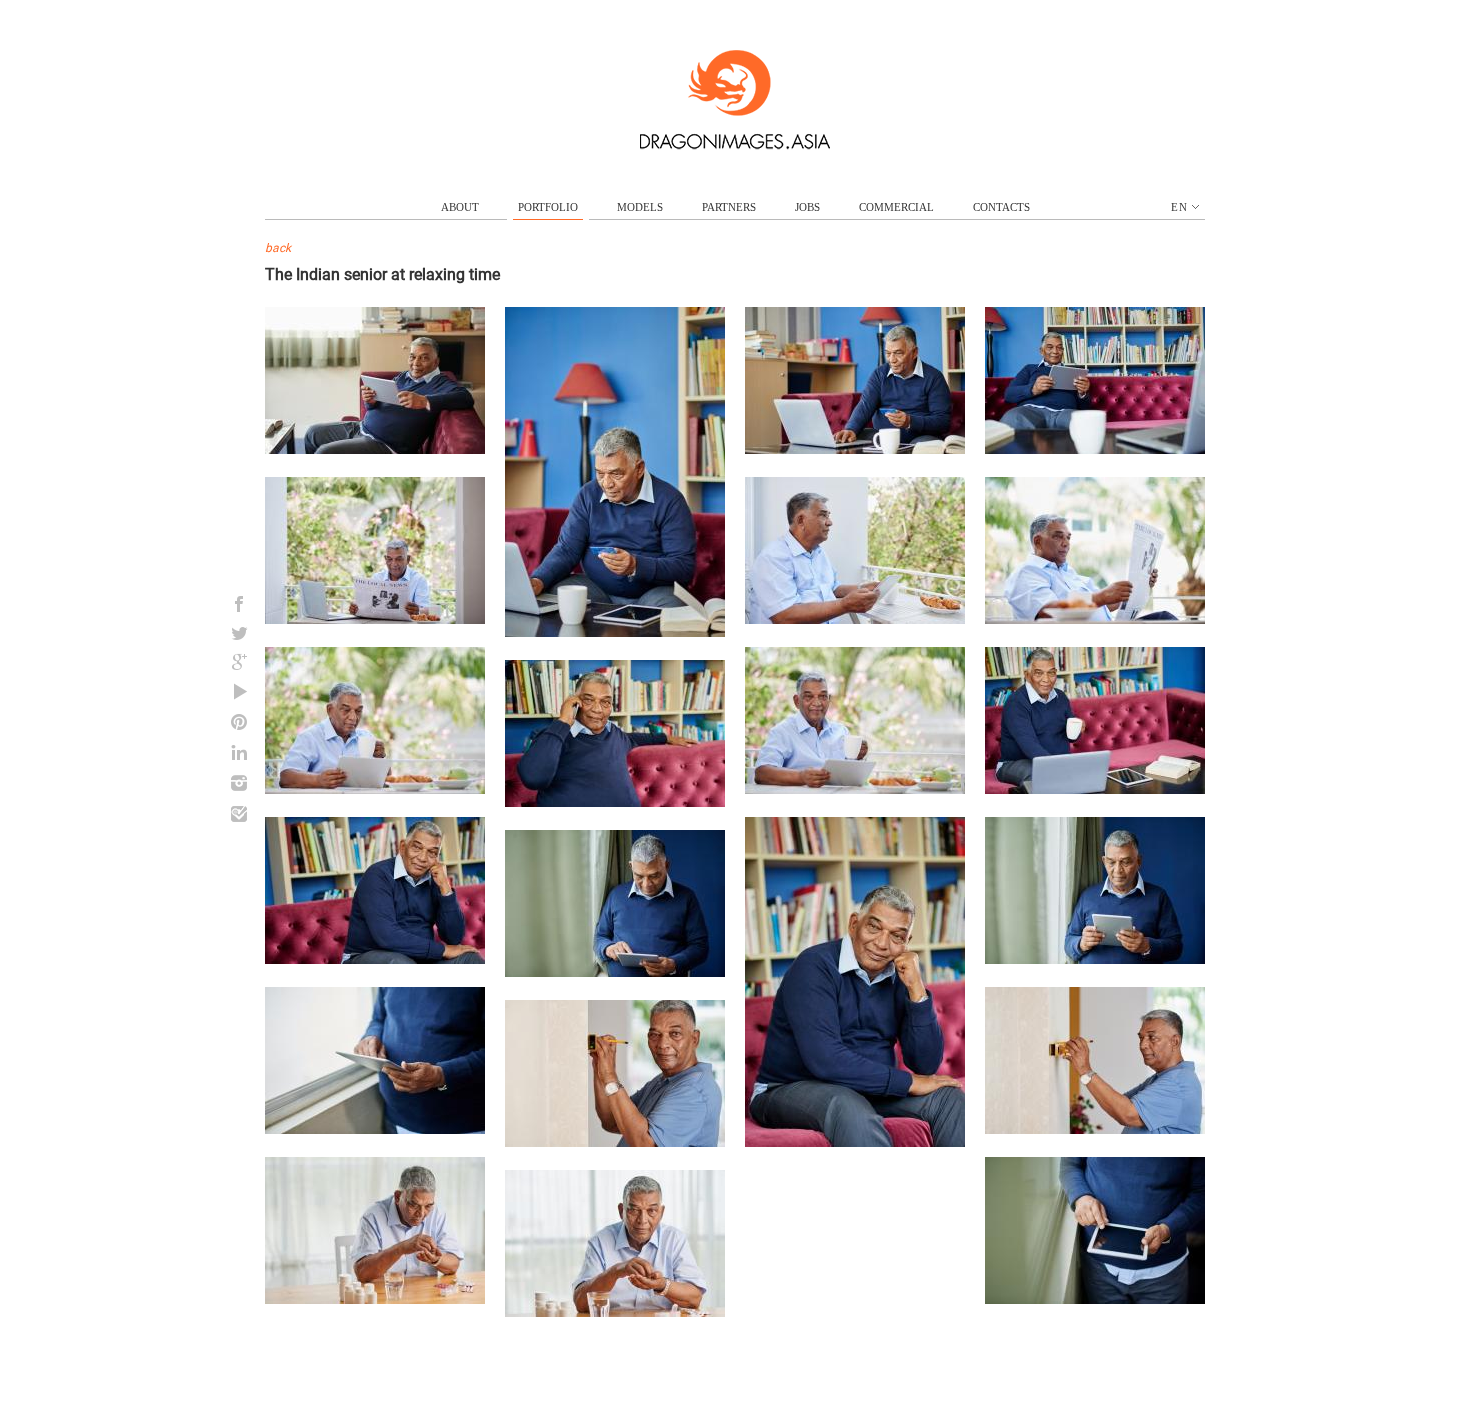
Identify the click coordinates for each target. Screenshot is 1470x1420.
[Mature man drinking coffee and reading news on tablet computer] (375, 789)
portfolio (548, 207)
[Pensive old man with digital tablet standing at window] (1095, 959)
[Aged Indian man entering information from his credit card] (855, 449)
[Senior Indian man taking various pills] (375, 1299)
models (640, 207)
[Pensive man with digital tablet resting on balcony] (855, 619)
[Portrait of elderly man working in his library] (1095, 789)
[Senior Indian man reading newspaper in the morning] (1095, 619)
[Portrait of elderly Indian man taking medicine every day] (615, 1312)
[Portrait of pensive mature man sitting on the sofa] (375, 959)
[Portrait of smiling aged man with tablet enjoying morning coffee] (855, 789)
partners (729, 207)
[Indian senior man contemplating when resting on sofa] (855, 1142)
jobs (807, 207)
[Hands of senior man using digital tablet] (375, 1129)
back (278, 248)
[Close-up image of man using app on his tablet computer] (1095, 1299)
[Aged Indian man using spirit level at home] (615, 1142)
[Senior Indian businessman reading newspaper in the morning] (375, 619)
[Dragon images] (735, 145)
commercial (896, 207)
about (460, 207)
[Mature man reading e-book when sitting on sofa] (375, 449)
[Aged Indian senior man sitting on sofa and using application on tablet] (1095, 449)
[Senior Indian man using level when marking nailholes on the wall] (1095, 1129)
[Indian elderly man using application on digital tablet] (615, 972)
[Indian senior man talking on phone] (615, 802)
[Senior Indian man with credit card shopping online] (615, 632)
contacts (1001, 207)
